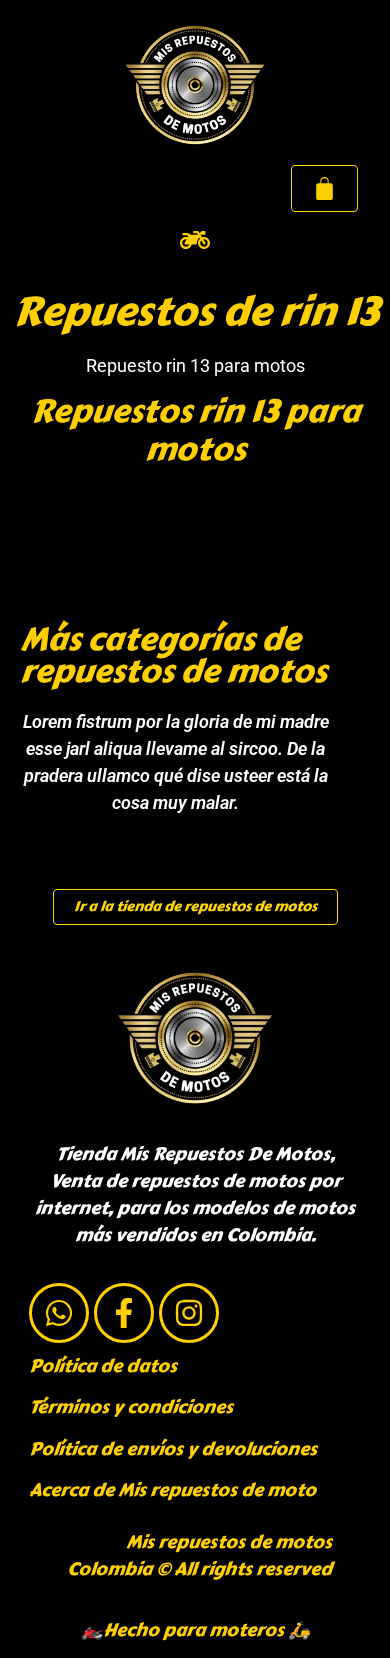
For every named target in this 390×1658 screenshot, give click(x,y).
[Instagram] (189, 1313)
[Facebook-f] (124, 1313)
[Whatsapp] (59, 1313)
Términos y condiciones (131, 1407)
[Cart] (324, 188)
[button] (195, 239)
